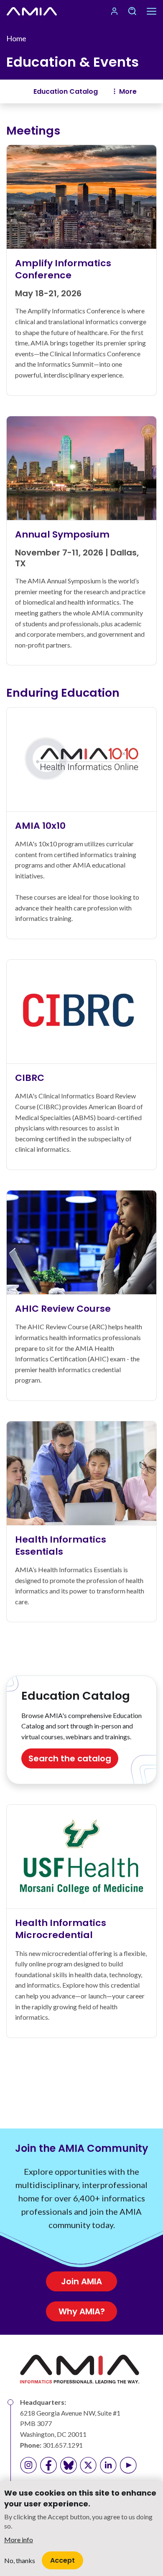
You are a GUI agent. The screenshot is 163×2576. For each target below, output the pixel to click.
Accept (62, 2560)
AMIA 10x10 (40, 826)
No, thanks (20, 2560)
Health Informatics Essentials (61, 1546)
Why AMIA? (82, 2311)
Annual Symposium (62, 534)
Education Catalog (66, 91)
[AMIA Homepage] (32, 11)
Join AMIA (81, 2281)
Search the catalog (70, 1758)
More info (19, 2540)
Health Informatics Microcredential (61, 1929)
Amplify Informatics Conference (63, 269)
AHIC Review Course (63, 1309)
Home (16, 38)
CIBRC (30, 1078)
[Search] (132, 11)
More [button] (128, 91)
